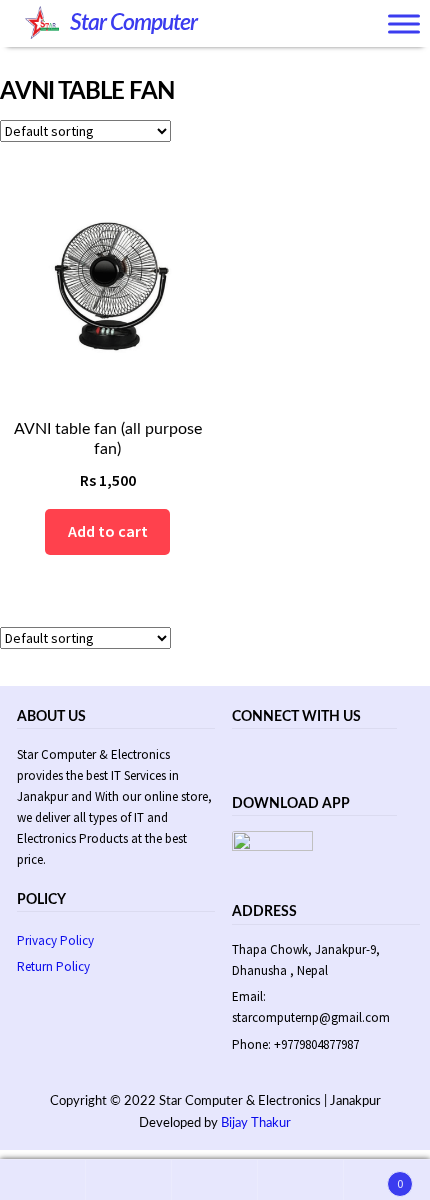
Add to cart (108, 531)
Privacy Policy (55, 940)
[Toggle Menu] (404, 24)
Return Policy (53, 966)
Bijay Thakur (256, 1123)
